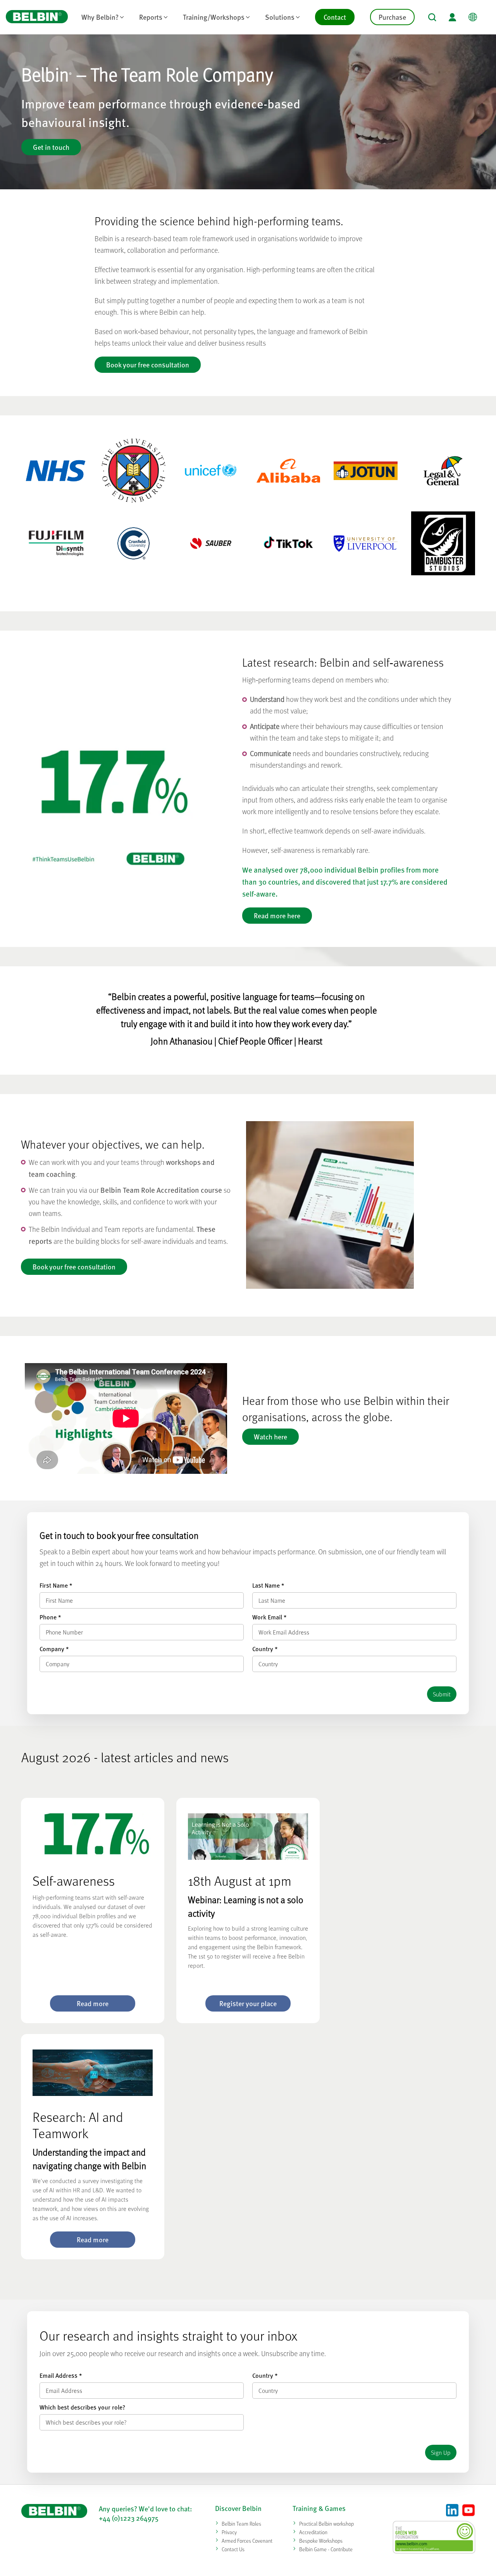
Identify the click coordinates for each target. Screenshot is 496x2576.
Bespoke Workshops (321, 2541)
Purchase (392, 17)
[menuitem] (102, 17)
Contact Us (233, 2549)
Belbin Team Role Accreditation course (161, 1190)
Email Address (61, 2375)
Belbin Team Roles (241, 2524)
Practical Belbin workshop (326, 2524)
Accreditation (313, 2532)
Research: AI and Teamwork (78, 2125)
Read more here (277, 915)
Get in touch (51, 147)
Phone (50, 1617)
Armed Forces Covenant (247, 2541)
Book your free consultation (148, 364)
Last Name (268, 1585)
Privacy (229, 2532)
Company (54, 1649)
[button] (432, 17)
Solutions (280, 17)
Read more (93, 2003)
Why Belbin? (100, 17)
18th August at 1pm (240, 1881)
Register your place (248, 2003)
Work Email (269, 1617)
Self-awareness (74, 1881)
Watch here (270, 1436)
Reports (151, 17)
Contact (335, 17)
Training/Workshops (214, 17)
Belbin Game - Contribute (326, 2549)
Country (265, 1649)
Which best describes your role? (82, 2407)
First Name (56, 1585)
